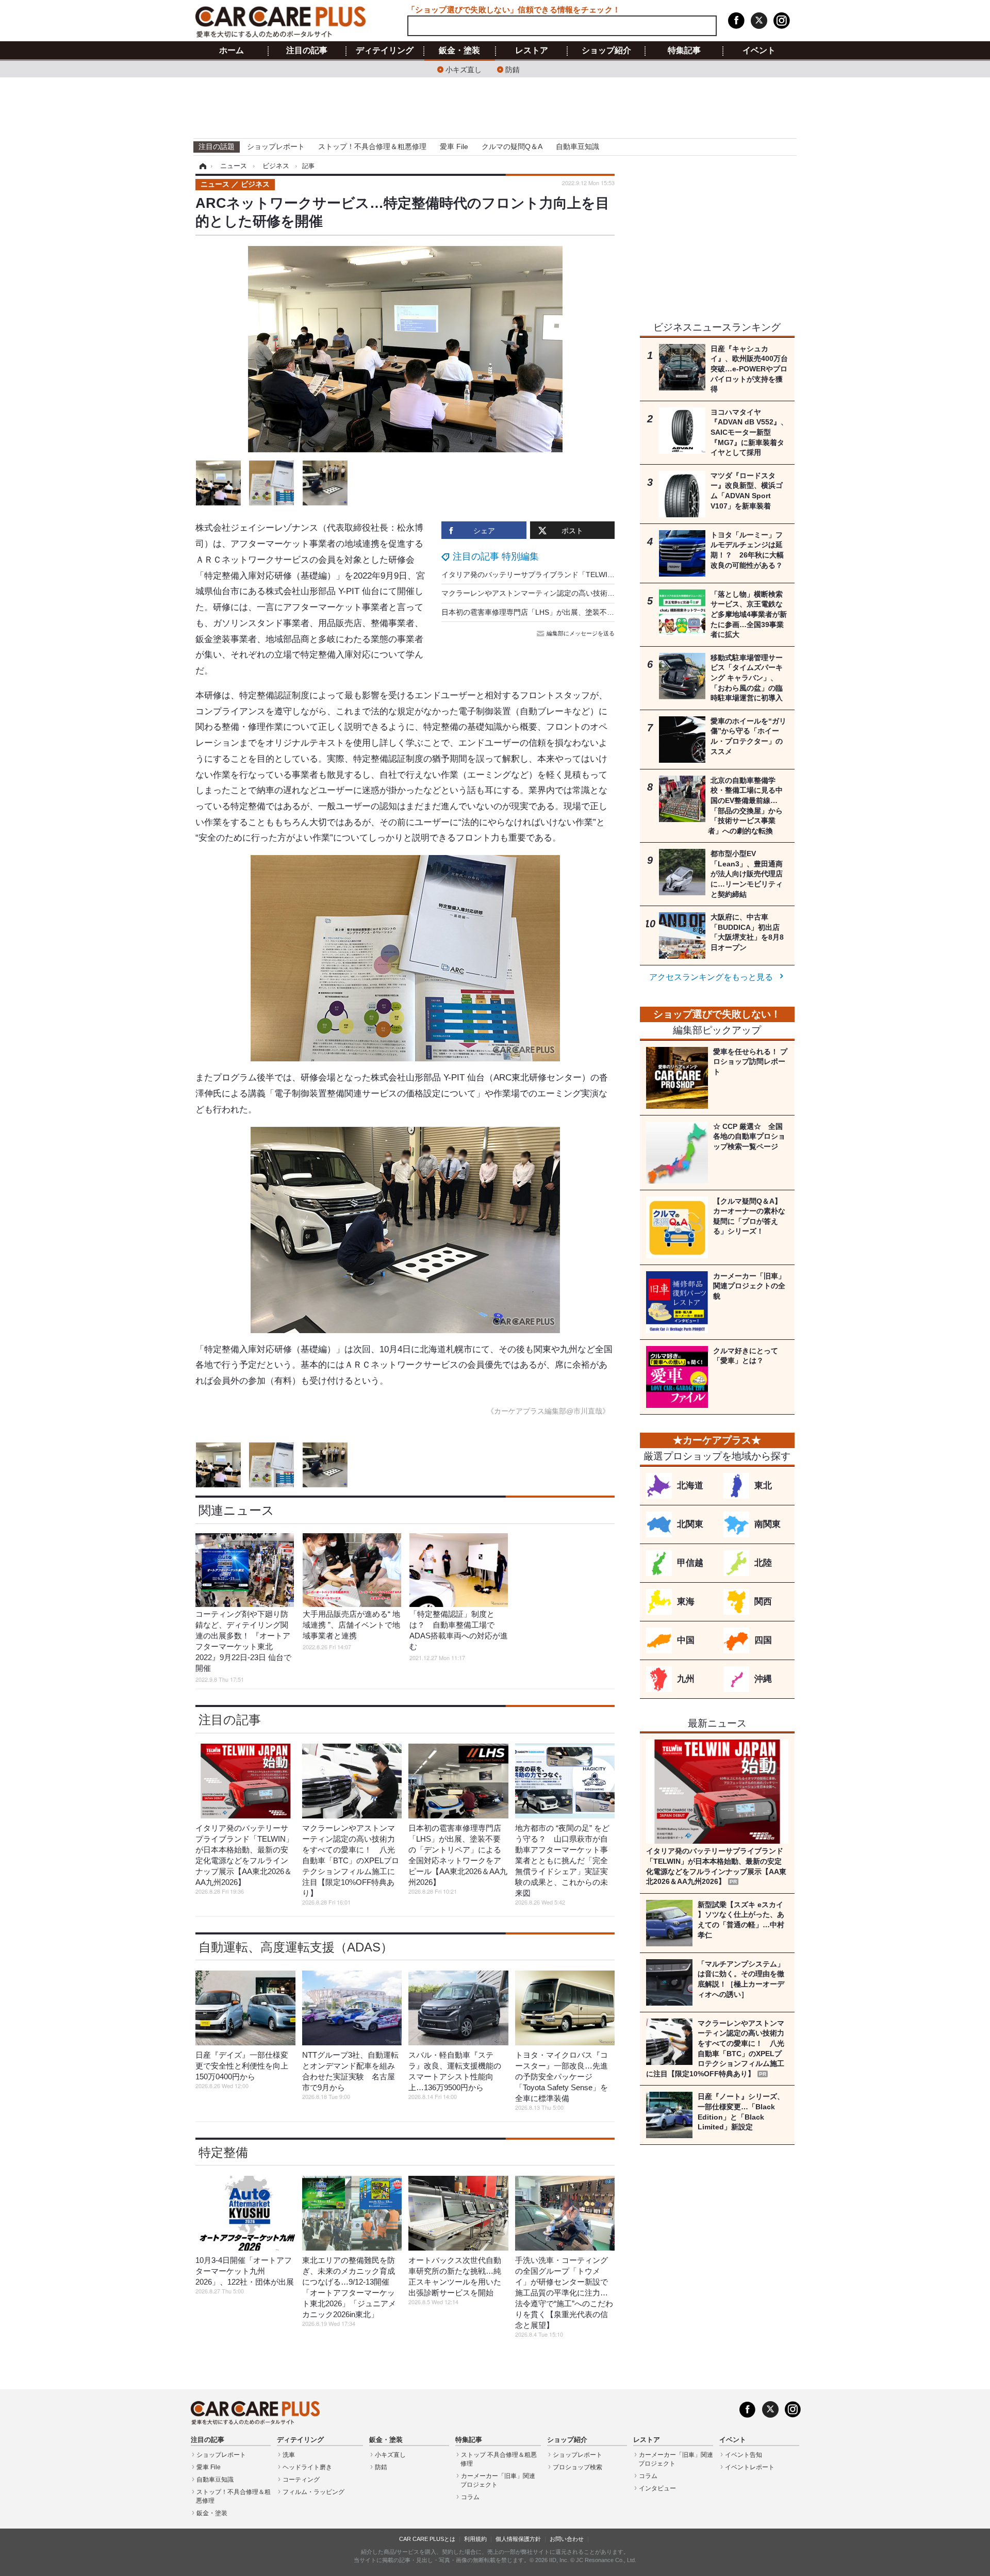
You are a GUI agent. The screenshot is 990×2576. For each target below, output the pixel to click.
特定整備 (223, 2152)
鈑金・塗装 (459, 51)
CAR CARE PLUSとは (427, 2539)
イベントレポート (750, 2467)
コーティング (301, 2480)
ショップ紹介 (606, 51)
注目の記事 (307, 51)
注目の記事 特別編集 (496, 556)
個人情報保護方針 (518, 2539)
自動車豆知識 (577, 146)
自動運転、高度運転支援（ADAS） (296, 1947)
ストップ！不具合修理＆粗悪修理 (372, 146)
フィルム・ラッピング (313, 2492)
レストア (532, 51)
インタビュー (657, 2488)
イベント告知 (744, 2455)
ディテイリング (385, 51)
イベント (759, 51)
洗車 (289, 2455)
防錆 (513, 69)
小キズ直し (464, 69)
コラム (470, 2497)
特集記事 (684, 51)
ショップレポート (276, 146)
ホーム (232, 51)
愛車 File (454, 146)
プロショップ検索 (577, 2467)
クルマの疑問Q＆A (512, 146)
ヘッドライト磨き (307, 2467)
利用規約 (475, 2539)
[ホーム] (201, 166)
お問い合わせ (567, 2539)
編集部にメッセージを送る (581, 633)
